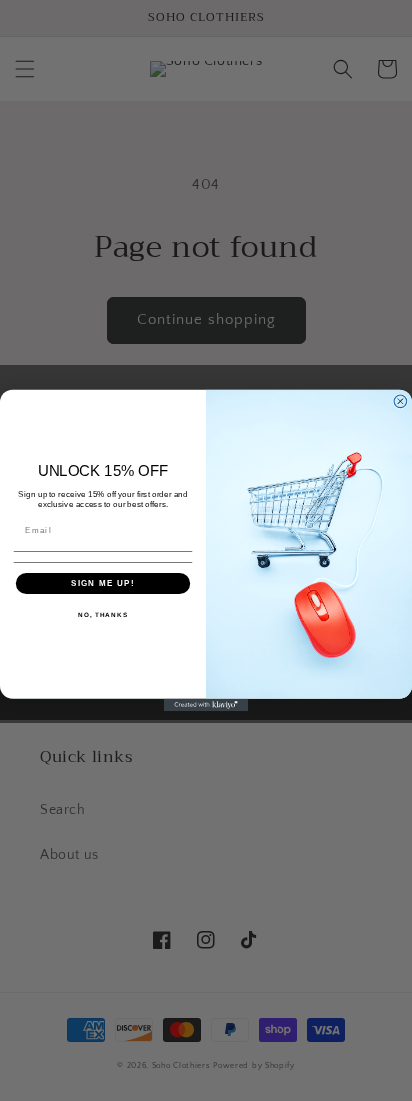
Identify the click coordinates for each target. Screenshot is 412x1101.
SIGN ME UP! (103, 583)
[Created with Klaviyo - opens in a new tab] (206, 705)
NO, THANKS (103, 615)
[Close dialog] (400, 401)
